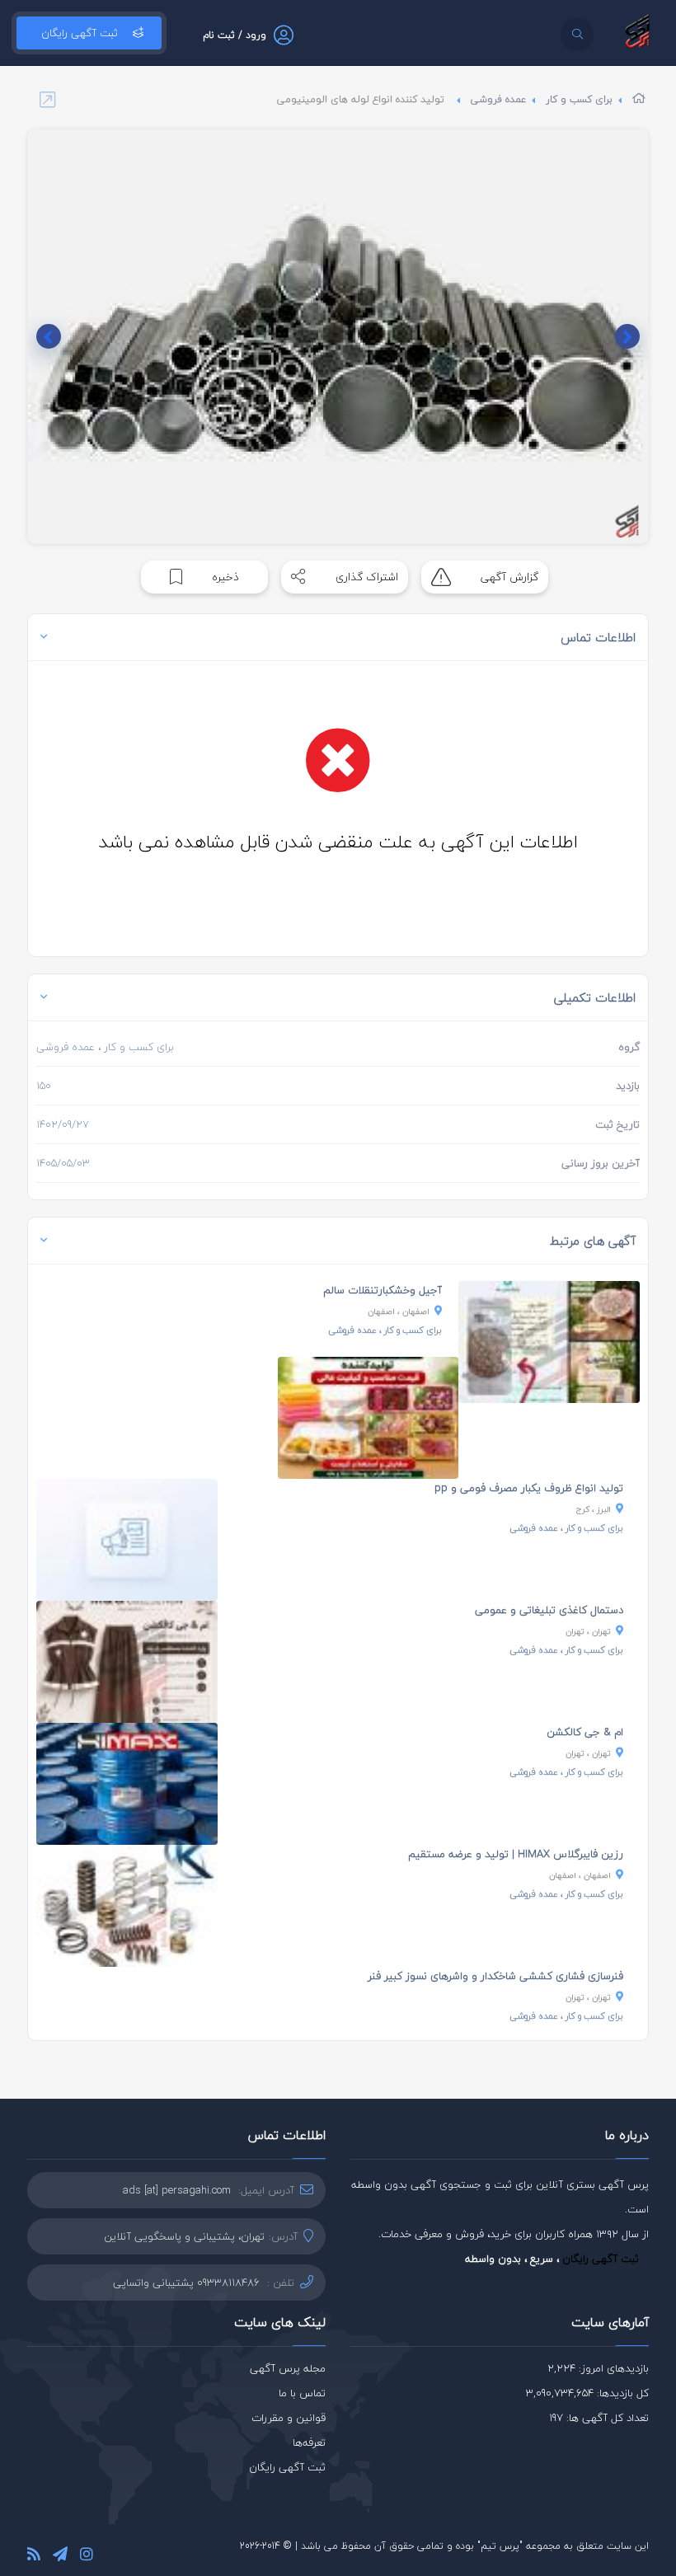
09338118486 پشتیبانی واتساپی (186, 2283)
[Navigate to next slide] (49, 336)
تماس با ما (302, 2393)
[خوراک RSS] (34, 2557)
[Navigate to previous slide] (627, 336)
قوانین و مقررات (289, 2418)
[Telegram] (60, 2557)
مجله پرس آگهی (288, 2368)
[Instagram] (87, 2557)
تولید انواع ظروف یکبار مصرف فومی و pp (529, 1488)
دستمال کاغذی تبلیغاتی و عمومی (549, 1610)
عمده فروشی (498, 99)
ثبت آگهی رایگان (80, 33)
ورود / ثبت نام (235, 35)
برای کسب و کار (579, 99)
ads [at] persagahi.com (177, 2190)
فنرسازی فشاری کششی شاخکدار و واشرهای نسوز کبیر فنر (495, 1976)
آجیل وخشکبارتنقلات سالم (383, 1290)
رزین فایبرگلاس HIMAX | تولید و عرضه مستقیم (516, 1854)
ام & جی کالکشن (585, 1732)
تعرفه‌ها (309, 2442)
